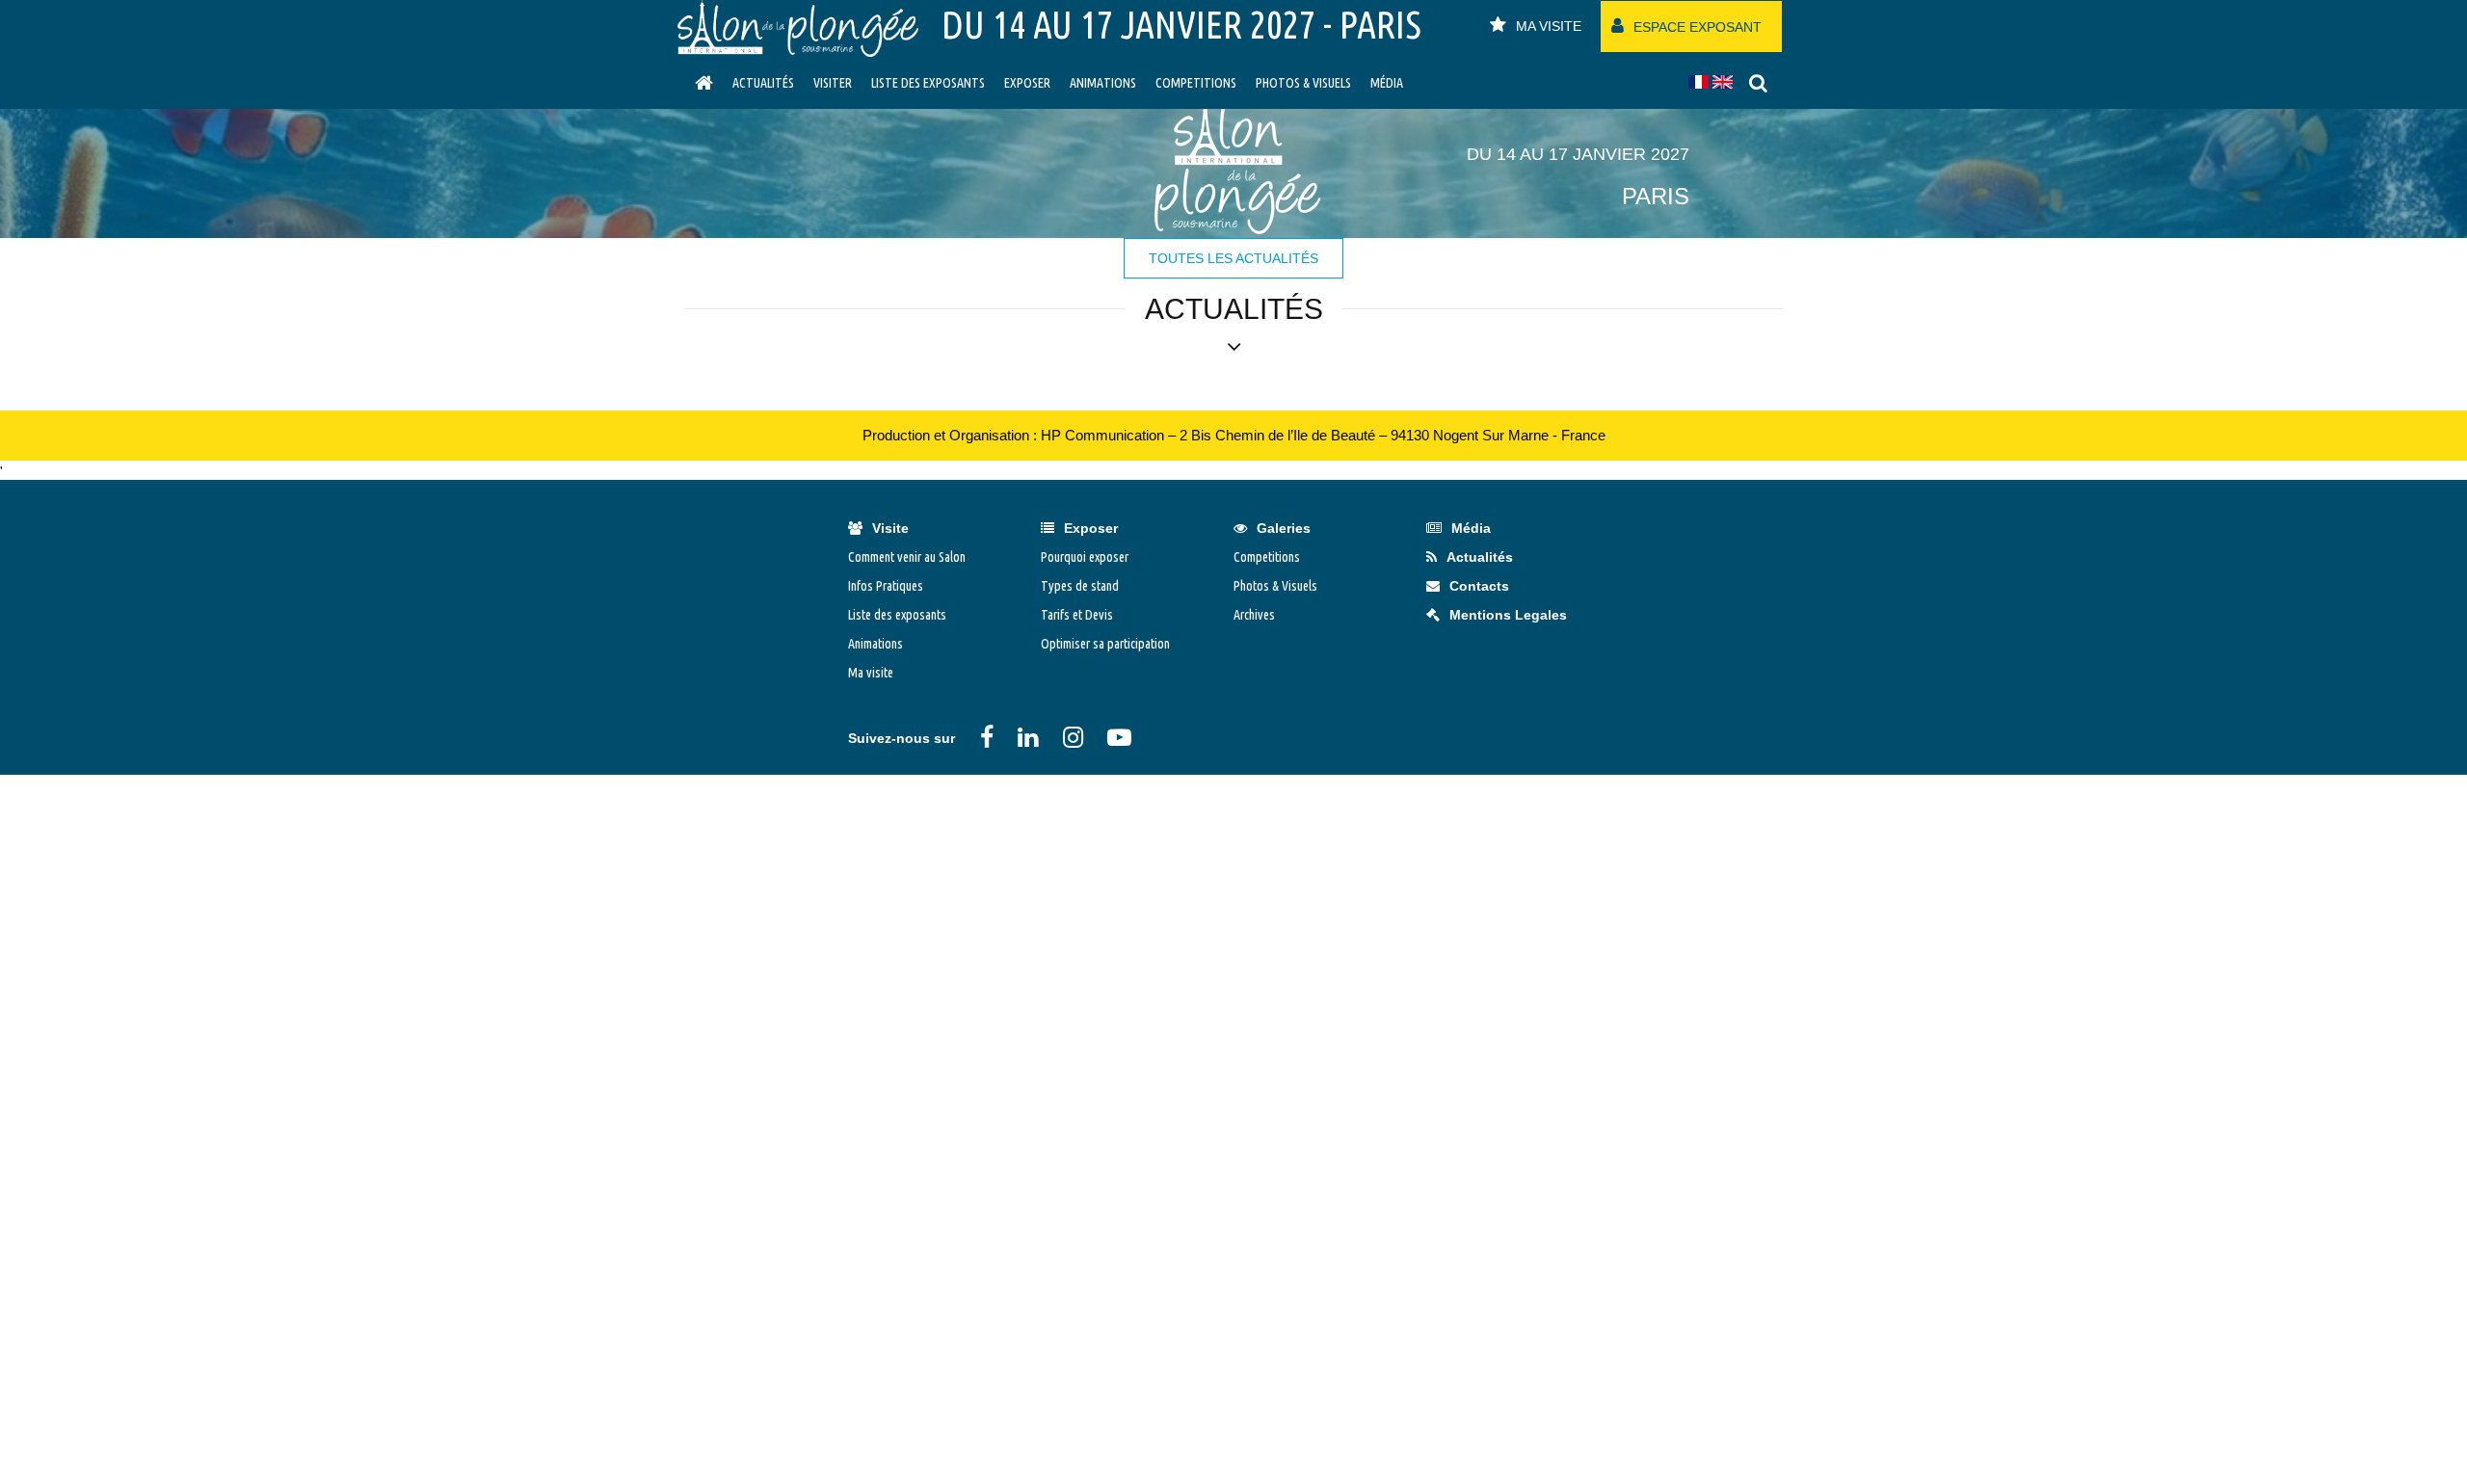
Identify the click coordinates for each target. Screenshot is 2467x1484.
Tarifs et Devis (1077, 615)
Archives (1254, 615)
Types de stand (1080, 586)
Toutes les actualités (1233, 258)
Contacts (1479, 586)
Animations (1103, 83)
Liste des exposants (928, 83)
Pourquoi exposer (1085, 557)
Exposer (1027, 83)
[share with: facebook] (987, 737)
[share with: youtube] (1119, 737)
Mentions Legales (1508, 615)
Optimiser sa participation (1105, 644)
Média (1387, 83)
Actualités (763, 83)
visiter (833, 83)
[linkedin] (1028, 737)
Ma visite (871, 673)
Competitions (1196, 83)
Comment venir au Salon (907, 557)
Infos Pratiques (886, 586)
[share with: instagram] (1073, 737)
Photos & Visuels (1303, 83)
